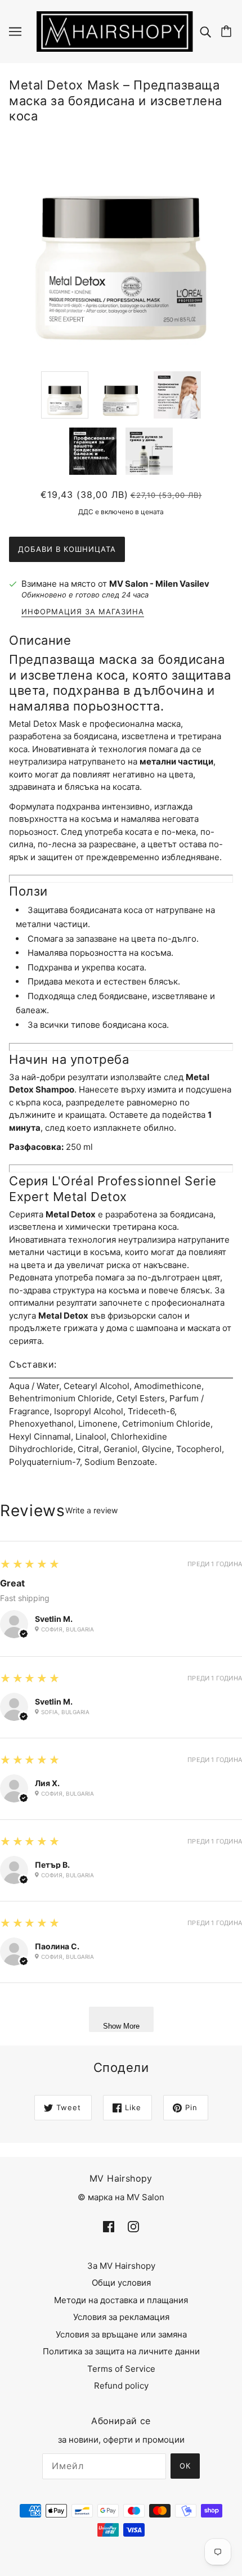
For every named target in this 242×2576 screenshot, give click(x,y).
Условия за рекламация (121, 2317)
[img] (207, 32)
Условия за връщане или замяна (121, 2334)
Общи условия (121, 2283)
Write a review (91, 1510)
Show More (121, 2026)
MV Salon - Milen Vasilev (159, 584)
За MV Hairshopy (121, 2266)
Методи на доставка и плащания (121, 2300)
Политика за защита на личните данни (121, 2351)
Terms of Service (121, 2369)
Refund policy (121, 2386)
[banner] (115, 31)
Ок (185, 2466)
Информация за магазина (83, 612)
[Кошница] (228, 32)
